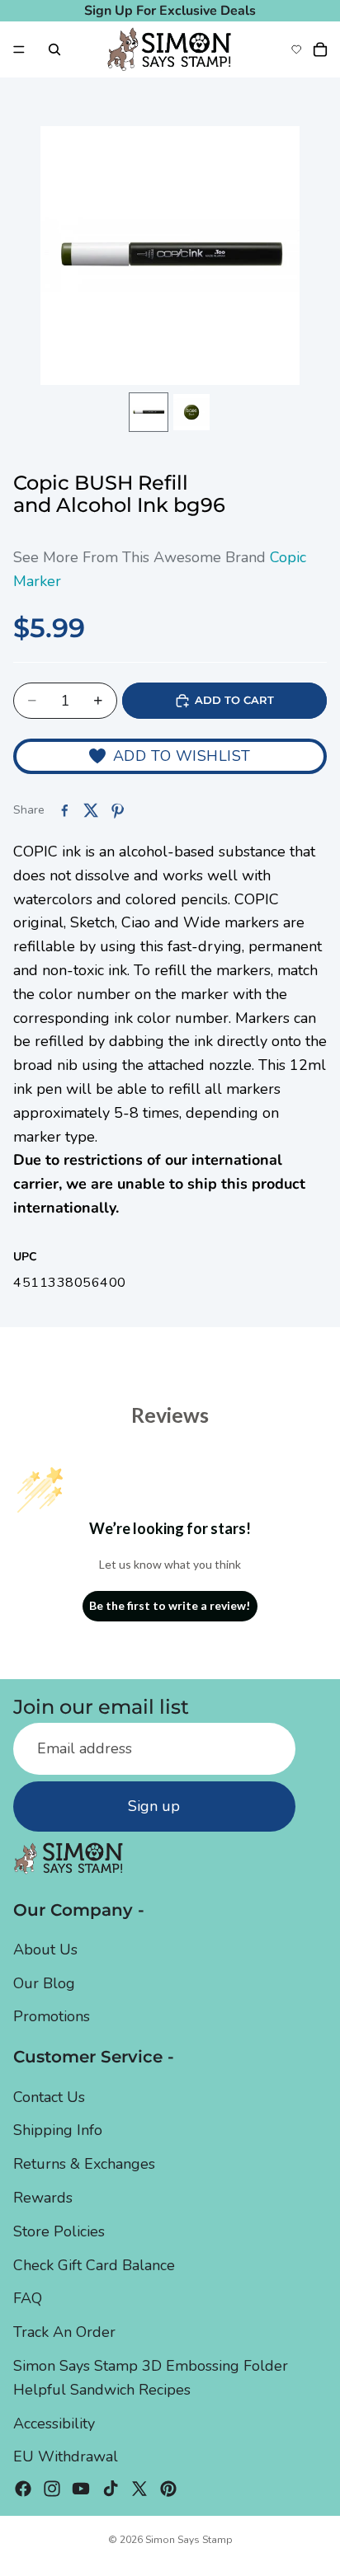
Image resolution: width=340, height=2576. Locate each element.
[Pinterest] (168, 2489)
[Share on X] (91, 810)
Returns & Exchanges (84, 2164)
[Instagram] (52, 2489)
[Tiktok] (111, 2489)
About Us (45, 1950)
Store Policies (59, 2231)
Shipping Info (58, 2130)
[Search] (54, 49)
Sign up (154, 1806)
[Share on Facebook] (64, 810)
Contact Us (49, 2097)
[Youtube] (81, 2489)
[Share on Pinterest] (117, 810)
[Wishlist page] (296, 49)
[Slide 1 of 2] (149, 412)
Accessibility (54, 2424)
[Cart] (320, 49)
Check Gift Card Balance (94, 2265)
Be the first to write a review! (170, 1605)
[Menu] (19, 49)
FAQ (28, 2298)
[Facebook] (23, 2489)
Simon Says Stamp (189, 2540)
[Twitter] (139, 2489)
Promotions (52, 2016)
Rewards (43, 2198)
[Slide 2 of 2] (191, 412)
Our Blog (44, 1983)
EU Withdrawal (66, 2456)
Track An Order (64, 2332)
